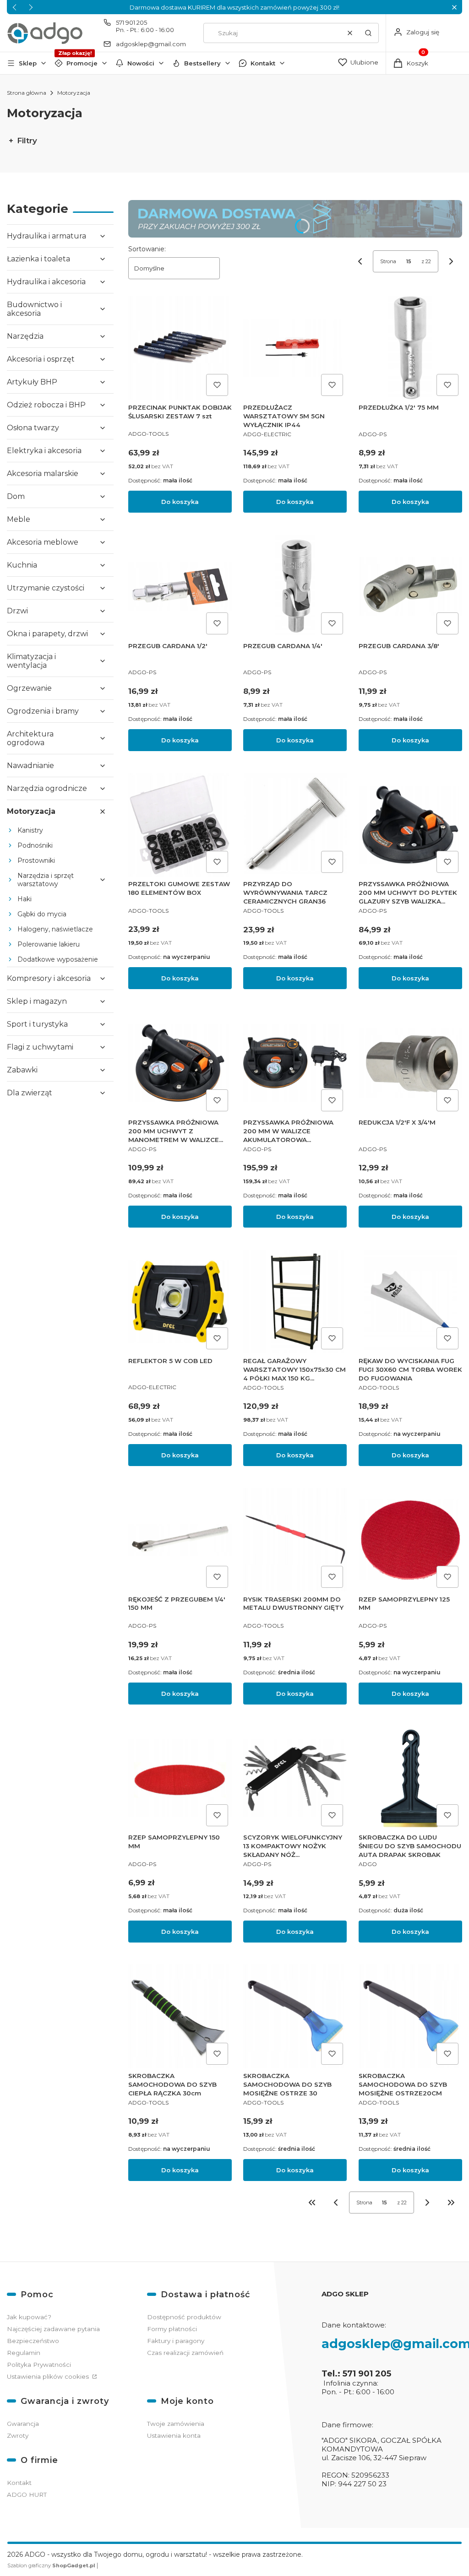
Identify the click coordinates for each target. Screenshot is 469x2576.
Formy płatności (172, 2329)
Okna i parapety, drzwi (47, 634)
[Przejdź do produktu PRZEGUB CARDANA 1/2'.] (180, 586)
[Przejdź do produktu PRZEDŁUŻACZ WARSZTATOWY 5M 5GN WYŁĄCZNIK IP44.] (295, 348)
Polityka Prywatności (39, 2365)
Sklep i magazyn (37, 1001)
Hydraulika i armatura (46, 236)
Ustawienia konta (174, 2435)
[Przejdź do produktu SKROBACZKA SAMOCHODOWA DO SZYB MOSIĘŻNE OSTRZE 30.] (295, 2016)
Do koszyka (180, 502)
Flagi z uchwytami (40, 1047)
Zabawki (22, 1070)
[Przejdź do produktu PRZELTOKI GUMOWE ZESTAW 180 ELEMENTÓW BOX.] (180, 825)
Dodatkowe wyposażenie (58, 959)
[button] (454, 7)
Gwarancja (23, 2424)
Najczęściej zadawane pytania (53, 2329)
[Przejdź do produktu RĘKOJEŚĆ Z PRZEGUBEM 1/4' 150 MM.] (180, 1540)
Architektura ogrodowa (30, 738)
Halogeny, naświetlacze (55, 929)
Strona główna (27, 93)
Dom (16, 496)
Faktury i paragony (176, 2341)
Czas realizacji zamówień (185, 2353)
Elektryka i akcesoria (44, 451)
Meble (19, 519)
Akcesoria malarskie (43, 474)
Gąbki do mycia (42, 914)
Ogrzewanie (29, 688)
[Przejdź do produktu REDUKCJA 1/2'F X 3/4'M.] (410, 1063)
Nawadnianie (30, 766)
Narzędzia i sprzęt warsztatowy (46, 880)
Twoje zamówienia (176, 2424)
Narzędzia (25, 336)
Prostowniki (36, 860)
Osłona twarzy (33, 428)
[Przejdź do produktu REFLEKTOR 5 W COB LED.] (180, 1301)
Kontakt (263, 63)
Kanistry (30, 830)
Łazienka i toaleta (38, 259)
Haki (25, 899)
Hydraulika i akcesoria (46, 282)
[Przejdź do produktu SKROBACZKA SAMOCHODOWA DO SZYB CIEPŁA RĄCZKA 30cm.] (180, 2016)
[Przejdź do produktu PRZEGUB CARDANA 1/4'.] (295, 586)
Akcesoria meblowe (43, 542)
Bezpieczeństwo (33, 2341)
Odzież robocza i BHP (46, 405)
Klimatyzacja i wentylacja (31, 661)
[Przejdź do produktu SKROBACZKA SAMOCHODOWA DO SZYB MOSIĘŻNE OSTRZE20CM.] (410, 2016)
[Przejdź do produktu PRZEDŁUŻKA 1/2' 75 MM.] (410, 348)
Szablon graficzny (51, 2565)
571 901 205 (131, 22)
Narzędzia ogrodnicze (47, 788)
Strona (388, 261)
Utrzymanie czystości (46, 588)
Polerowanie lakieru (49, 944)
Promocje (82, 63)
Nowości (141, 63)
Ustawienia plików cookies (49, 2376)
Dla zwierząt (30, 1093)
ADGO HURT (27, 2495)
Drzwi (17, 611)
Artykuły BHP (32, 382)
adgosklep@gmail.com (151, 44)
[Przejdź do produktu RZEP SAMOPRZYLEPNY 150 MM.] (180, 1778)
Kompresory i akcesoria (49, 978)
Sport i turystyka (37, 1024)
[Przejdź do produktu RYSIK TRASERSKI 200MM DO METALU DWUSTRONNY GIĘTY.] (295, 1540)
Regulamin (24, 2353)
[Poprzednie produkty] (336, 2203)
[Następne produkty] (427, 2203)
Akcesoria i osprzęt (41, 359)
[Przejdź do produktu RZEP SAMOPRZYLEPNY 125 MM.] (410, 1540)
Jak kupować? (29, 2317)
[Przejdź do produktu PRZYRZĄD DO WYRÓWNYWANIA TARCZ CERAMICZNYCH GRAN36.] (295, 825)
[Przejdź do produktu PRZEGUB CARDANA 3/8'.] (410, 586)
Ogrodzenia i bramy (43, 711)
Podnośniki (35, 845)
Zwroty (18, 2435)
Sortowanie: (147, 249)
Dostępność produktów (184, 2317)
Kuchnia (22, 565)
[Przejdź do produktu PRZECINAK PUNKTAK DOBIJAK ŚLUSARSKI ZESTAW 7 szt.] (180, 348)
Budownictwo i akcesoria (34, 309)
